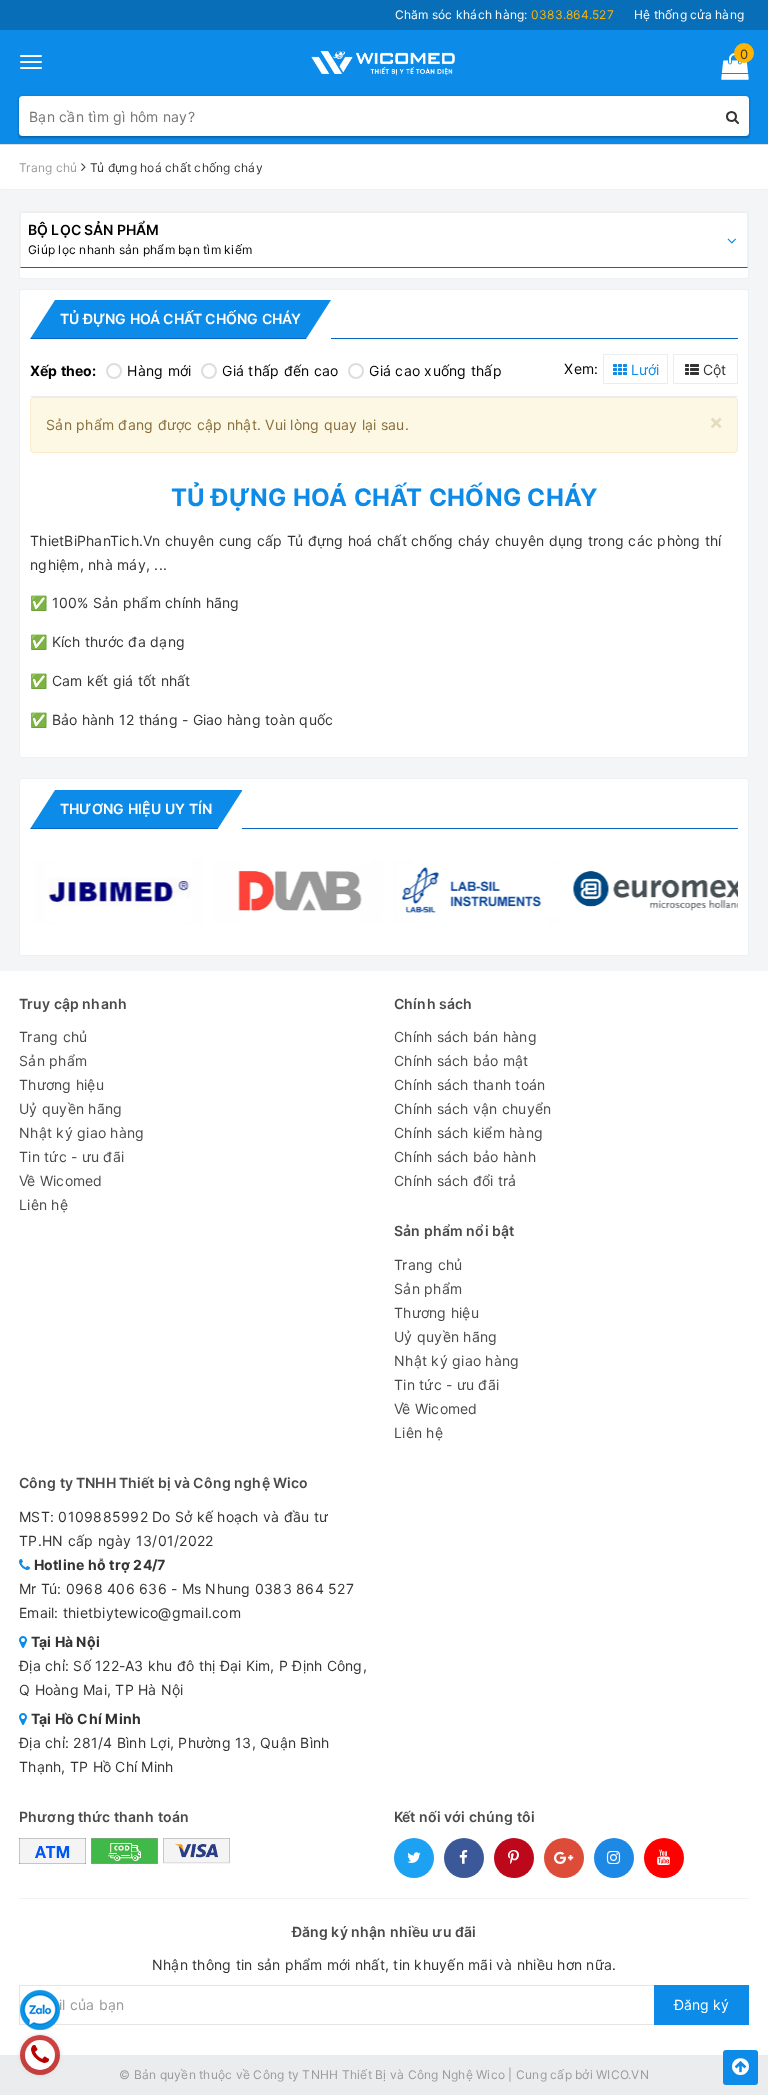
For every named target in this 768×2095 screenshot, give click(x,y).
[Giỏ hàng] (728, 70)
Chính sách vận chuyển (472, 1108)
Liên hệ (43, 1204)
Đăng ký (701, 2004)
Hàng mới (159, 370)
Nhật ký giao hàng (81, 1132)
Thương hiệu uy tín (136, 808)
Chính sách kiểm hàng (468, 1132)
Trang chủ (53, 1036)
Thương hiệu (61, 1084)
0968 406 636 (116, 1588)
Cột (712, 369)
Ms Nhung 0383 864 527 (268, 1588)
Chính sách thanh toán (469, 1084)
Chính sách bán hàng (465, 1036)
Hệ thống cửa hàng (689, 14)
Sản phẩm (53, 1060)
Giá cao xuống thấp (435, 370)
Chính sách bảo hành (465, 1156)
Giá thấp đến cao (280, 370)
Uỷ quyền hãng (70, 1108)
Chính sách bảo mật (461, 1060)
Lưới (643, 369)
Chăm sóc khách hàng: (504, 14)
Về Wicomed (61, 1180)
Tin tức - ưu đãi (71, 1156)
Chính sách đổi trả (455, 1180)
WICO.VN (622, 2074)
